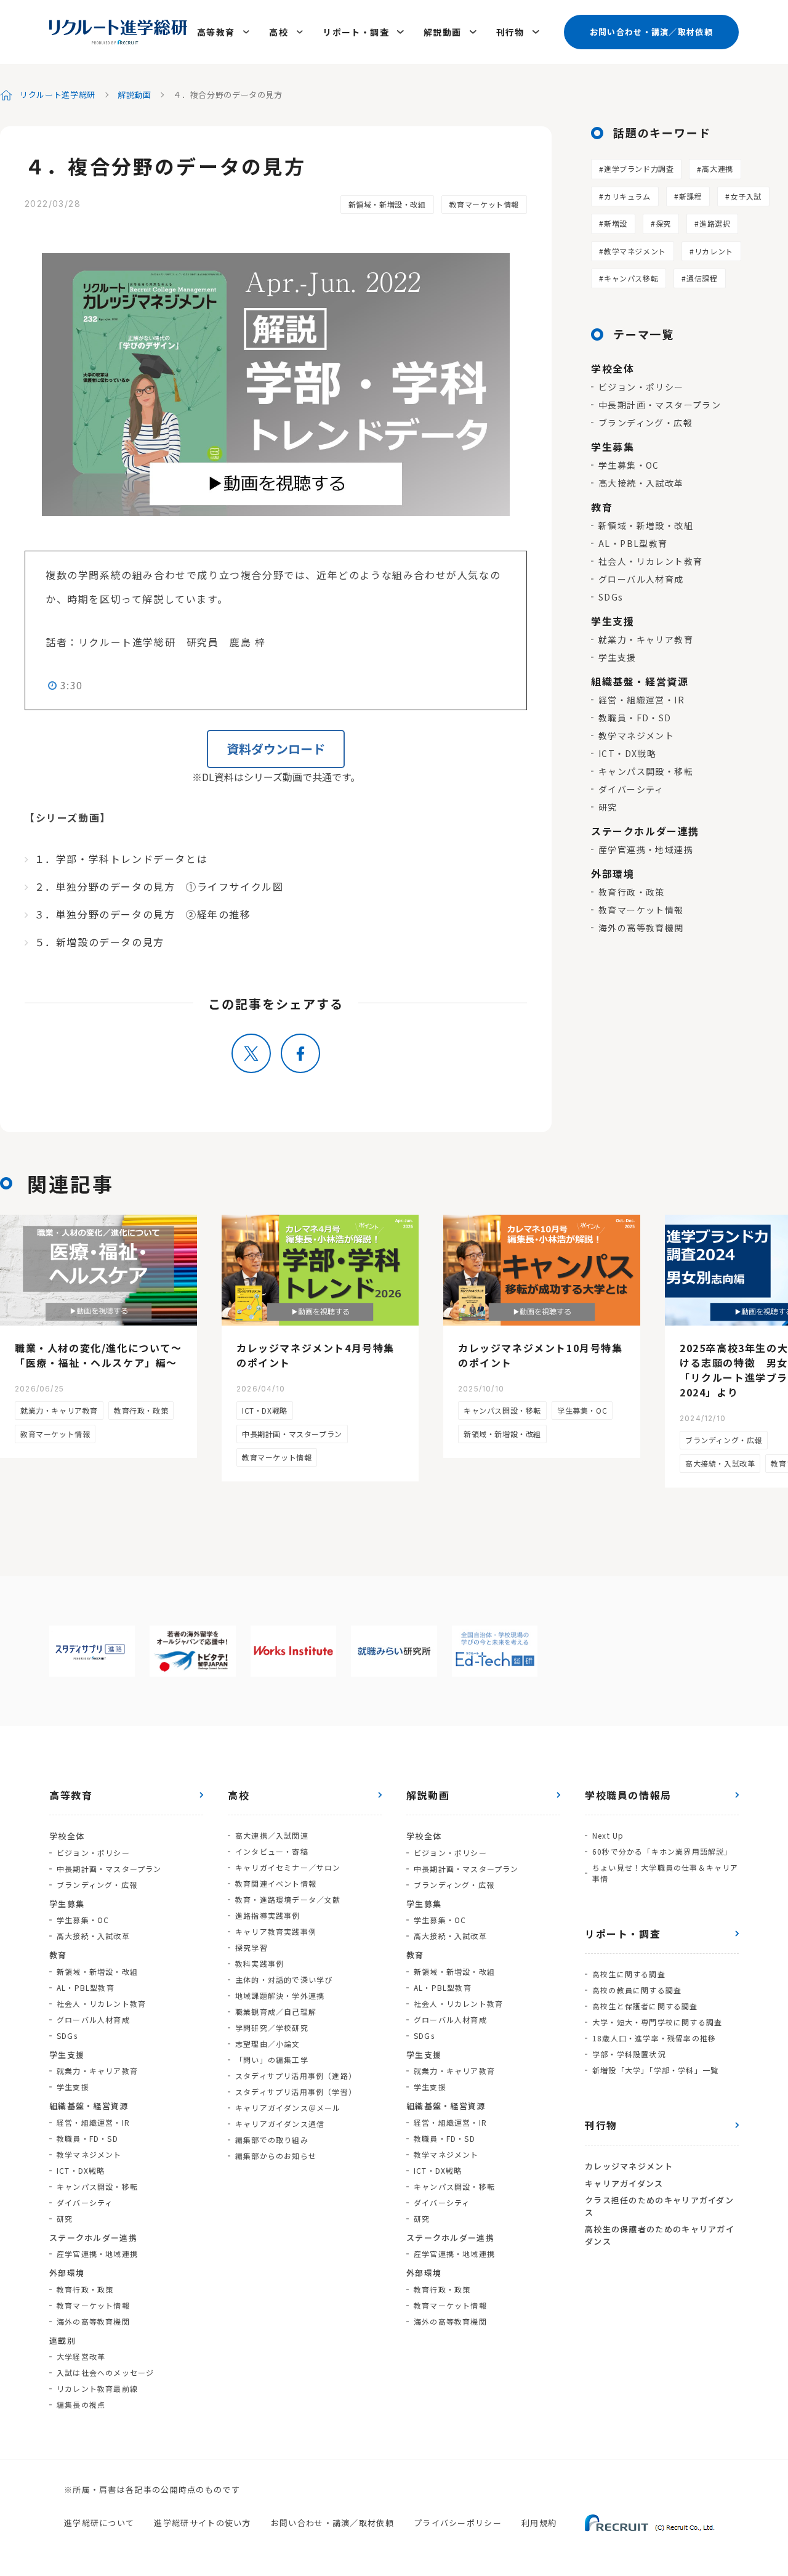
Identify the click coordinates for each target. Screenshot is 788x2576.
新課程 (691, 196)
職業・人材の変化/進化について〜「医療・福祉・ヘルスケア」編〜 (98, 1355)
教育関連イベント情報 (276, 1883)
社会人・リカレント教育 (650, 561)
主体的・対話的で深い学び (284, 1979)
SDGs (611, 597)
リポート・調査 (356, 32)
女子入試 (746, 196)
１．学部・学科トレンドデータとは (121, 859)
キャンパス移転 (631, 278)
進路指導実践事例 (268, 1915)
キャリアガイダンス (624, 2183)
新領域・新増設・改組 (387, 204)
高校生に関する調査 (629, 1974)
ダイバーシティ (631, 789)
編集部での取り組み (272, 2140)
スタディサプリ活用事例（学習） (296, 2092)
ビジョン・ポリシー (641, 387)
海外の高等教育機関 (641, 928)
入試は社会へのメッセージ (105, 2372)
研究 (608, 807)
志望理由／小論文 (268, 2043)
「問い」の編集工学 (272, 2060)
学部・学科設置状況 (629, 2054)
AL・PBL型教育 (633, 543)
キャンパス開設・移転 (646, 771)
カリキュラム (627, 196)
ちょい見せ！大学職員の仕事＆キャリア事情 (665, 1873)
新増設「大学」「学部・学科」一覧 (655, 2070)
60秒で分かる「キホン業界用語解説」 (662, 1851)
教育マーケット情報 (484, 204)
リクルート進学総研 (58, 95)
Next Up (608, 1835)
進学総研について (99, 2523)
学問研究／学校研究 (272, 2027)
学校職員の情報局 (628, 1795)
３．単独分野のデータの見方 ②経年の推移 (143, 914)
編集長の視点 (81, 2404)
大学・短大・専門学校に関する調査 (657, 2022)
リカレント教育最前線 (97, 2388)
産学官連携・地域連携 (646, 849)
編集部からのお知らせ (276, 2156)
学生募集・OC (629, 465)
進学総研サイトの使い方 (202, 2523)
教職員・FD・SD (635, 718)
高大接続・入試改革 (641, 483)
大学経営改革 (81, 2356)
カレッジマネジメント (629, 2166)
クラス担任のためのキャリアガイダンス (659, 2206)
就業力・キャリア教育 (646, 639)
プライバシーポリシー (458, 2523)
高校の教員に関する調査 (637, 1990)
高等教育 (216, 32)
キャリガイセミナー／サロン (288, 1867)
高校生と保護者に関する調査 (645, 2006)
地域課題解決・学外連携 (280, 1995)
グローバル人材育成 (641, 579)
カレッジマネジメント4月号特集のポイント (316, 1355)
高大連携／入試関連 (272, 1835)
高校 (279, 32)
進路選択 (715, 223)
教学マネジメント (635, 251)
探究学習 (251, 1947)
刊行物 (510, 32)
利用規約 (539, 2523)
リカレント (714, 251)
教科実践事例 (259, 1963)
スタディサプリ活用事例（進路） (296, 2076)
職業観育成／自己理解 (276, 2011)
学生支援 (617, 657)
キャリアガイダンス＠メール (288, 2108)
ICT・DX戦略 (627, 753)
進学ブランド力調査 (639, 168)
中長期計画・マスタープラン (660, 405)
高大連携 (717, 168)
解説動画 (443, 32)
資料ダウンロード (276, 749)
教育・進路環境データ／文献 (288, 1899)
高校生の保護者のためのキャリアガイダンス (660, 2235)
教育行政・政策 (632, 892)
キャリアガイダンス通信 (280, 2124)
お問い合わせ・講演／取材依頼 (651, 32)
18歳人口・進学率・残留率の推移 (654, 2038)
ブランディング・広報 (645, 423)
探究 (663, 223)
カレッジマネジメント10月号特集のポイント (541, 1355)
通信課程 (702, 278)
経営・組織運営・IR (641, 700)
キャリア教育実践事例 (276, 1931)
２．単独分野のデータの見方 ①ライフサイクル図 (159, 886)
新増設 (616, 223)
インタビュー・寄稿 (272, 1851)
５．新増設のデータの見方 (99, 942)
